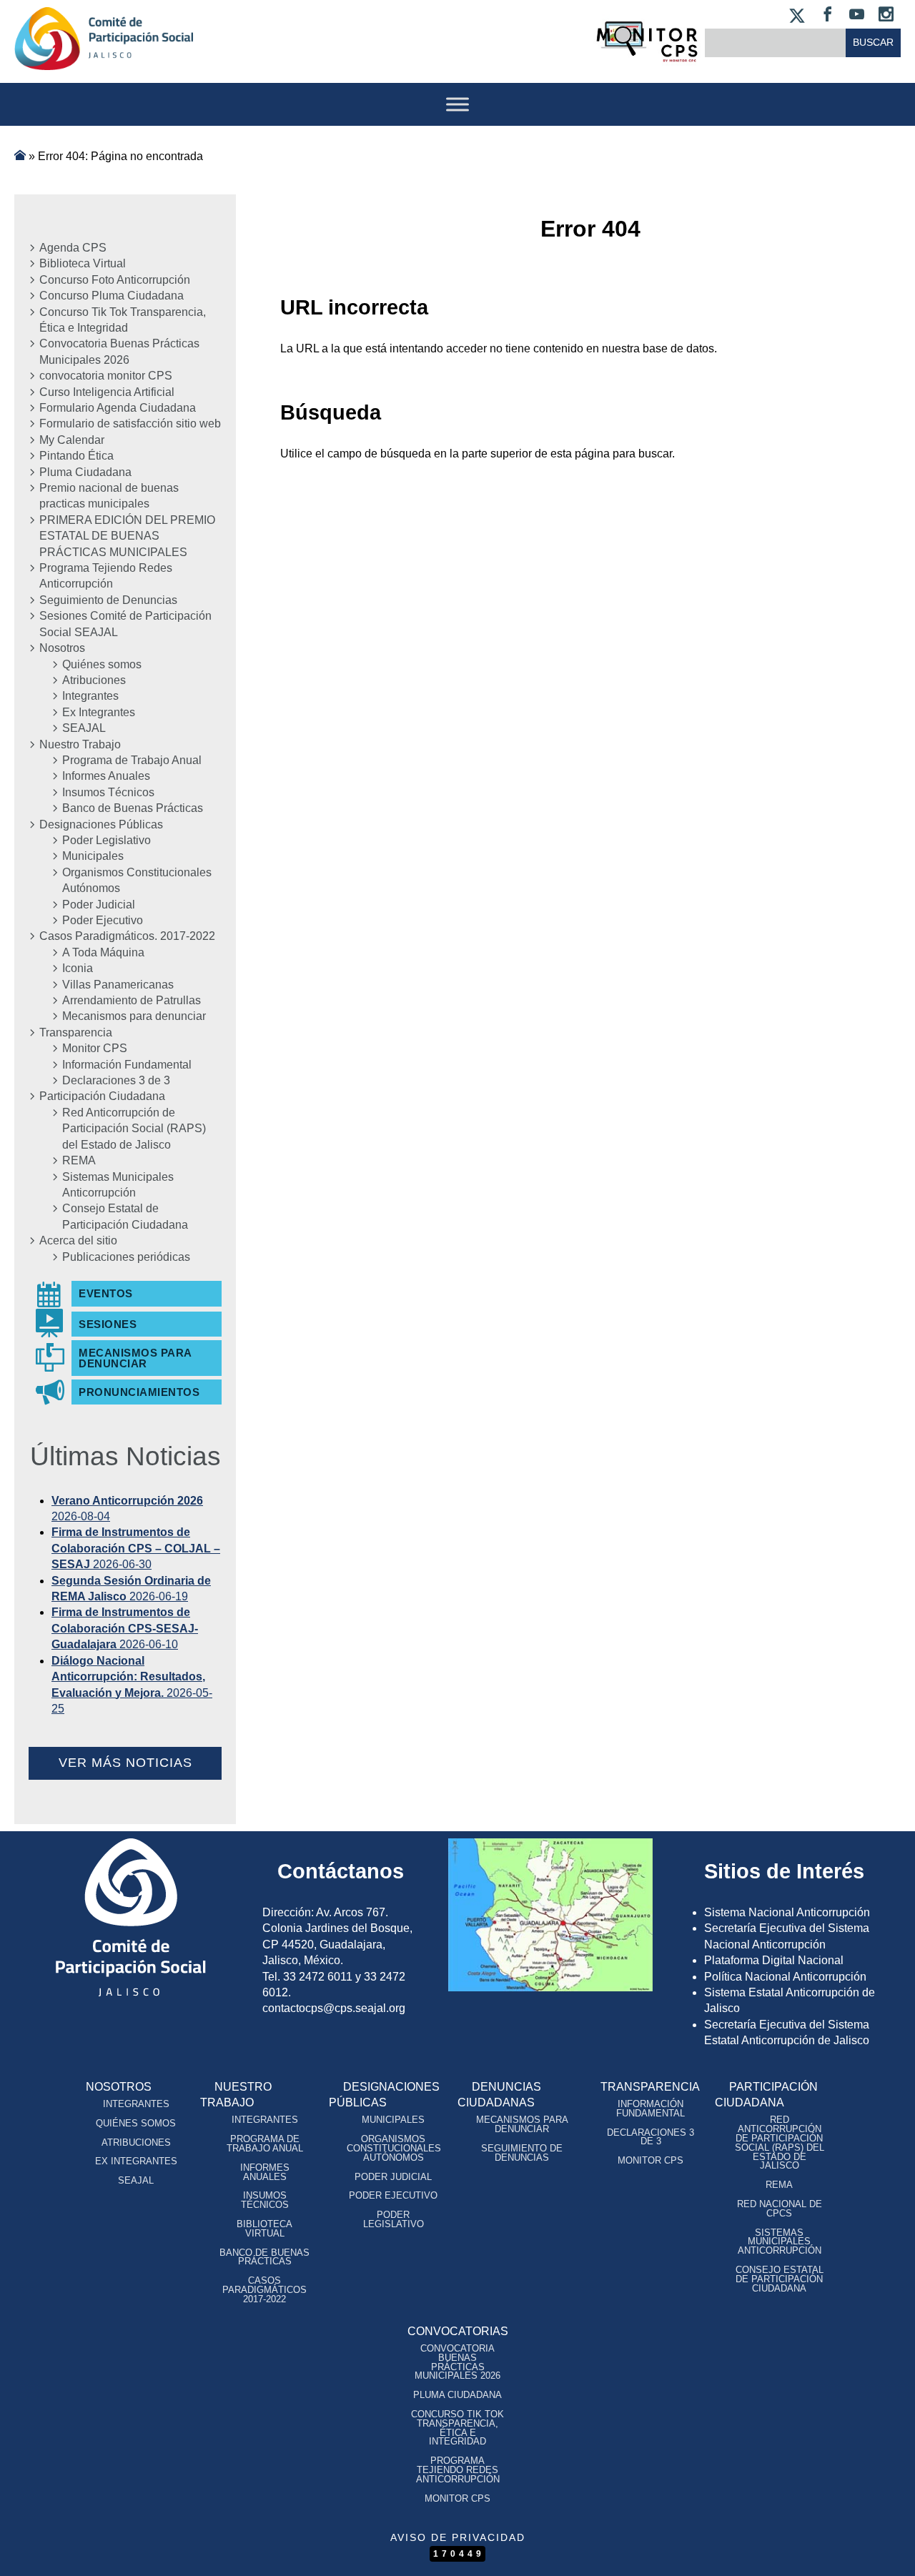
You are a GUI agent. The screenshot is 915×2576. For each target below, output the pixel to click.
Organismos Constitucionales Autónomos (137, 880)
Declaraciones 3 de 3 (116, 1080)
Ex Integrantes (99, 712)
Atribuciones (94, 680)
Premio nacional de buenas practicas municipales (109, 496)
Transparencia (76, 1032)
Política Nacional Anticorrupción (785, 1977)
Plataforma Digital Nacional (774, 1960)
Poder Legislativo (107, 840)
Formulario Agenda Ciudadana (118, 408)
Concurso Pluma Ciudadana (112, 296)
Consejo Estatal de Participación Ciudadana (125, 1216)
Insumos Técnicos (108, 792)
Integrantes (90, 696)
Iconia (78, 968)
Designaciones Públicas (101, 824)
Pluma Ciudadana (85, 472)
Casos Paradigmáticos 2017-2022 (264, 2290)
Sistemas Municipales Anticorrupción (118, 1185)
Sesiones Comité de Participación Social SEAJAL (125, 624)
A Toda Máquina (103, 952)
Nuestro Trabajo (80, 744)
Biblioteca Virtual (83, 263)
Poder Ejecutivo (103, 920)
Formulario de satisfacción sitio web (130, 423)
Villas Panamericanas (118, 985)
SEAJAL (84, 728)
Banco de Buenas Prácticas (133, 808)
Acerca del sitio (78, 1240)
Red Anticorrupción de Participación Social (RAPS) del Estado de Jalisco (134, 1129)
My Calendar (72, 440)
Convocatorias (458, 2331)
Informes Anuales (106, 776)
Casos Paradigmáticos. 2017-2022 (127, 936)
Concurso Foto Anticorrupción (115, 280)
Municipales (93, 856)
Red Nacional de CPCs (780, 2209)
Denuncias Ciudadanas (499, 2095)
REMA (79, 1160)
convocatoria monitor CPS (106, 376)
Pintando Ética (76, 456)
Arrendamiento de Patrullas (132, 1000)
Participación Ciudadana (102, 1096)
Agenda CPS (73, 248)
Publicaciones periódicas (126, 1257)
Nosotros (62, 648)
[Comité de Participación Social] (104, 58)
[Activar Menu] (457, 104)
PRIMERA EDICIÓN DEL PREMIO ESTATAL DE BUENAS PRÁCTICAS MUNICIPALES (127, 536)
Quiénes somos (102, 664)
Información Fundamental (127, 1065)
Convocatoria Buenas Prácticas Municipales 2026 (119, 351)
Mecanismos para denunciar (134, 1016)
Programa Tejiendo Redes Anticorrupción (106, 576)
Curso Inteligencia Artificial (107, 392)
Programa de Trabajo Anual (132, 760)
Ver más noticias (125, 1763)
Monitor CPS (95, 1048)
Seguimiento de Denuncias (108, 600)
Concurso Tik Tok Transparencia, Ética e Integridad (123, 320)
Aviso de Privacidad (458, 2537)
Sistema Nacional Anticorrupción (787, 1912)
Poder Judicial (99, 905)
